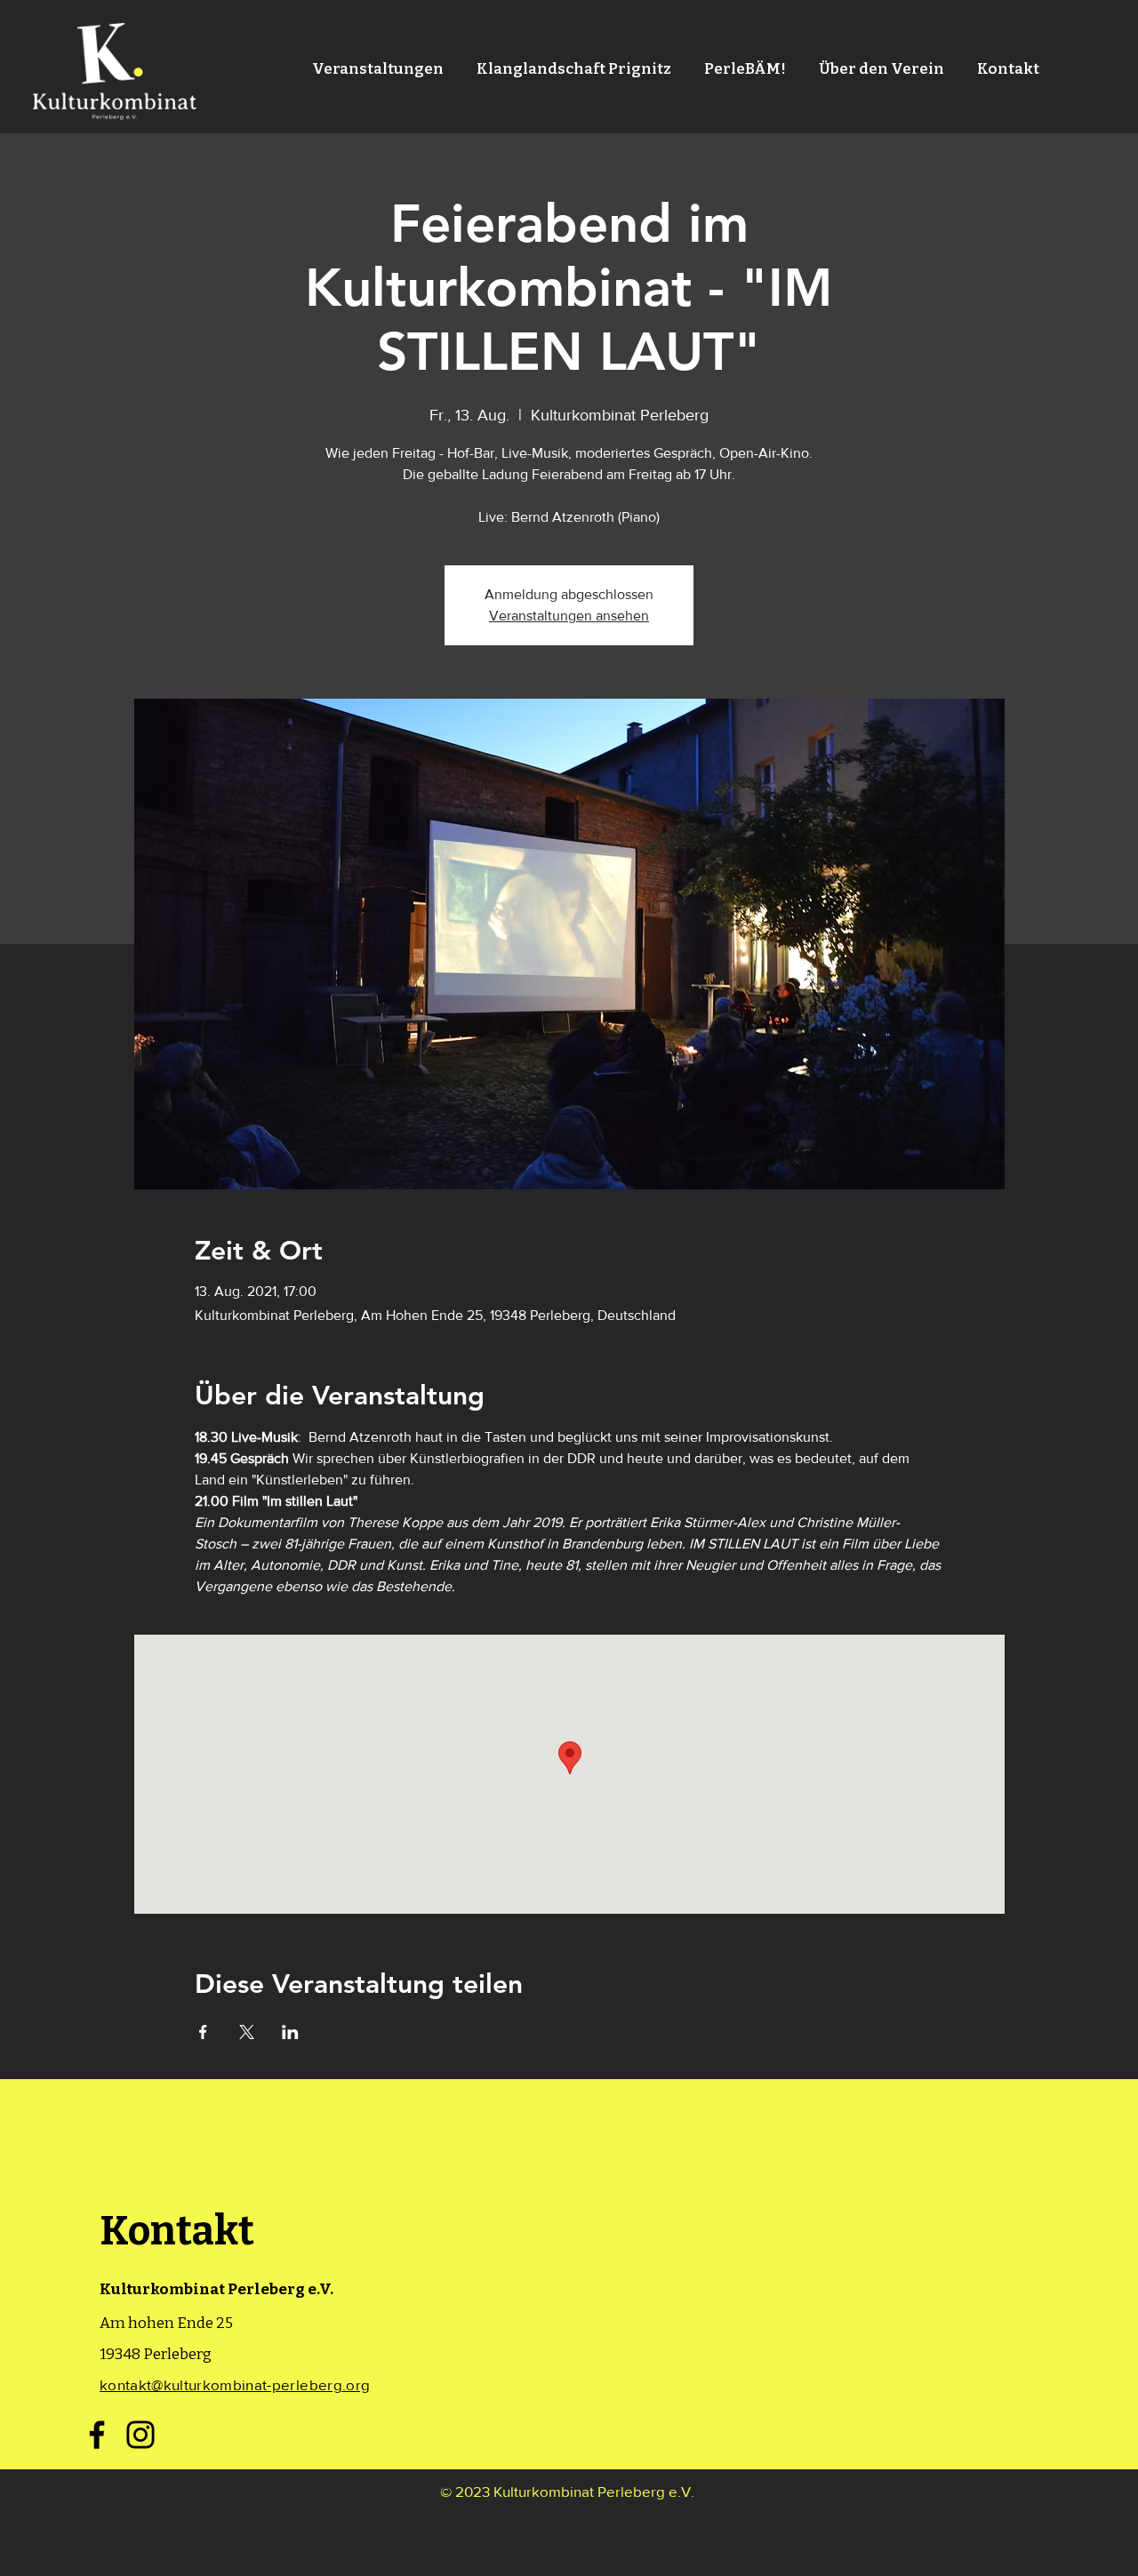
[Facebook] (97, 2435)
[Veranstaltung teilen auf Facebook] (203, 2032)
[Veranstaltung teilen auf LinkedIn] (290, 2032)
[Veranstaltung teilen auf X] (247, 2032)
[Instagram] (140, 2435)
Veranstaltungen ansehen (569, 616)
